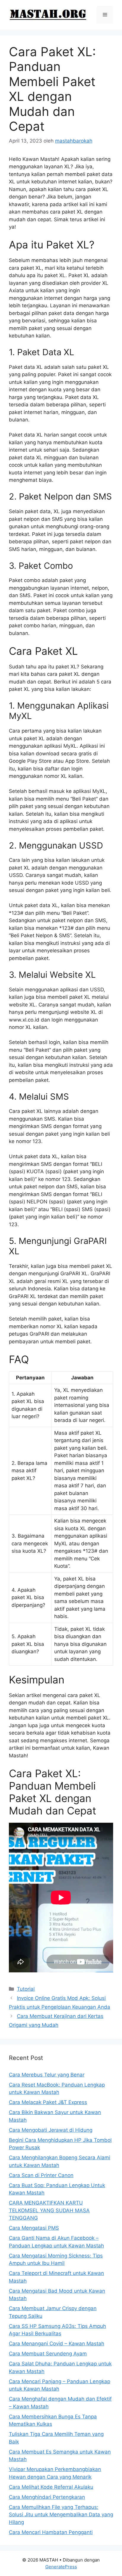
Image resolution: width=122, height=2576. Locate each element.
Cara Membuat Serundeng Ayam (48, 2354)
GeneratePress (61, 2567)
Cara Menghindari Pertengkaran (47, 2497)
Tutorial (26, 1989)
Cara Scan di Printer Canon (41, 2175)
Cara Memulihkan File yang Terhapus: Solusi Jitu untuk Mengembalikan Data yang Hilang (61, 2515)
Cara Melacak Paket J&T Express (48, 2102)
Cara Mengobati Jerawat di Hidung (51, 2130)
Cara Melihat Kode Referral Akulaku (51, 2487)
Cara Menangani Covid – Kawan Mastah (57, 2344)
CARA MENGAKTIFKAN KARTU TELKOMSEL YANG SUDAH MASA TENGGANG (49, 2210)
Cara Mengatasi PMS (34, 2228)
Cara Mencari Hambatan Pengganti (51, 2532)
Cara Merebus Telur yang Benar (47, 2075)
